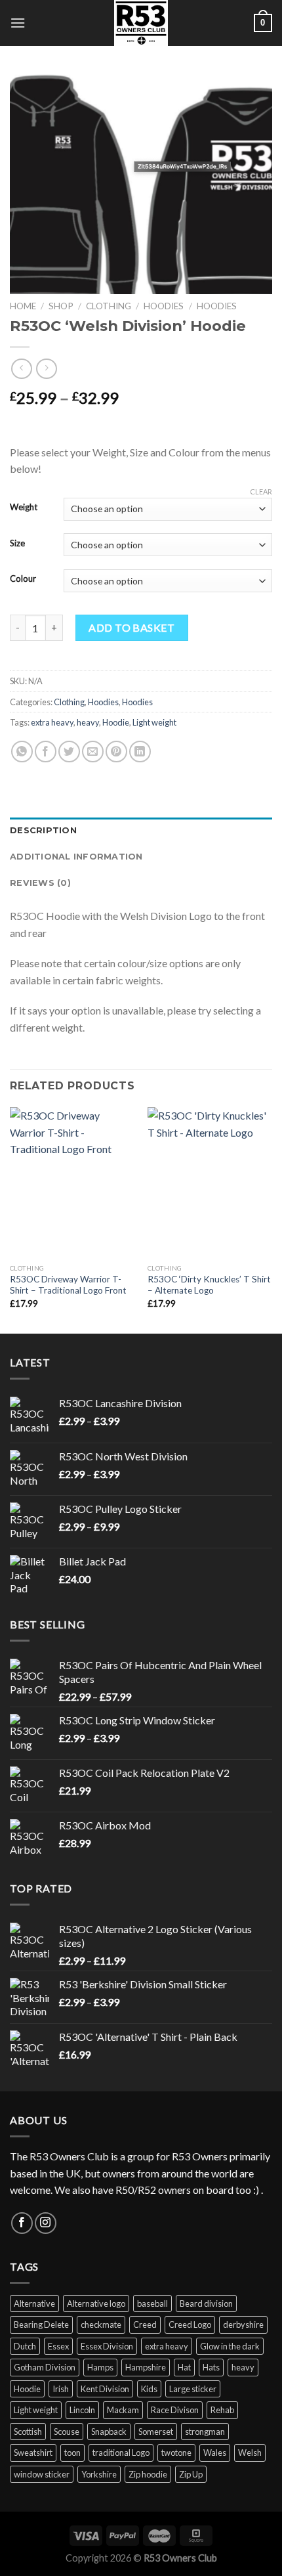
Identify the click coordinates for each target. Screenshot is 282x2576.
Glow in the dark (230, 2346)
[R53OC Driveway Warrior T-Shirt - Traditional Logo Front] (72, 1182)
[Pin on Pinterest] (116, 752)
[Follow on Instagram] (46, 2223)
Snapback (109, 2432)
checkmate (101, 2325)
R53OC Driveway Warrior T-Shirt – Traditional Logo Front (68, 1285)
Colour (23, 579)
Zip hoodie (148, 2474)
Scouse (67, 2432)
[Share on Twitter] (69, 752)
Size (17, 544)
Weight (24, 508)
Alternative (34, 2303)
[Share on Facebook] (46, 752)
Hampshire (146, 2367)
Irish (61, 2389)
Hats (211, 2367)
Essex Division (107, 2346)
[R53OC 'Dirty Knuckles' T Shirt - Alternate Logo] (210, 1182)
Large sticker (193, 2389)
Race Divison (175, 2410)
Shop (61, 306)
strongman (205, 2432)
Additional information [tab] (76, 857)
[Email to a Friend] (93, 752)
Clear (261, 491)
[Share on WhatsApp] (22, 752)
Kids (149, 2389)
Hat (184, 2367)
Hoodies (164, 306)
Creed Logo (190, 2325)
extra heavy (52, 722)
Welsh (250, 2453)
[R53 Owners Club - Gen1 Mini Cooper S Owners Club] (141, 23)
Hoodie (116, 722)
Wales (215, 2453)
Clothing (109, 306)
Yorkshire (99, 2474)
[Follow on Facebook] (22, 2223)
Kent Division (105, 2389)
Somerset (156, 2432)
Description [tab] (43, 830)
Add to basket (131, 627)
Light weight (154, 722)
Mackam (123, 2410)
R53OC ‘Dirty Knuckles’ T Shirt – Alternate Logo (209, 1285)
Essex (58, 2346)
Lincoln (82, 2410)
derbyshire (243, 2325)
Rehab (222, 2410)
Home (23, 306)
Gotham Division (45, 2367)
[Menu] (18, 23)
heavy (88, 722)
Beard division (206, 2303)
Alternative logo (96, 2303)
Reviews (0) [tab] (40, 883)
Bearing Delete (41, 2325)
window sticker (42, 2474)
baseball (152, 2303)
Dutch (25, 2346)
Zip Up (191, 2474)
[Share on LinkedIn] (140, 752)
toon (72, 2453)
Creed (145, 2325)
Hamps (100, 2367)
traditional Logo (121, 2453)
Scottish (28, 2432)
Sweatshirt (33, 2453)
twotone (176, 2453)
